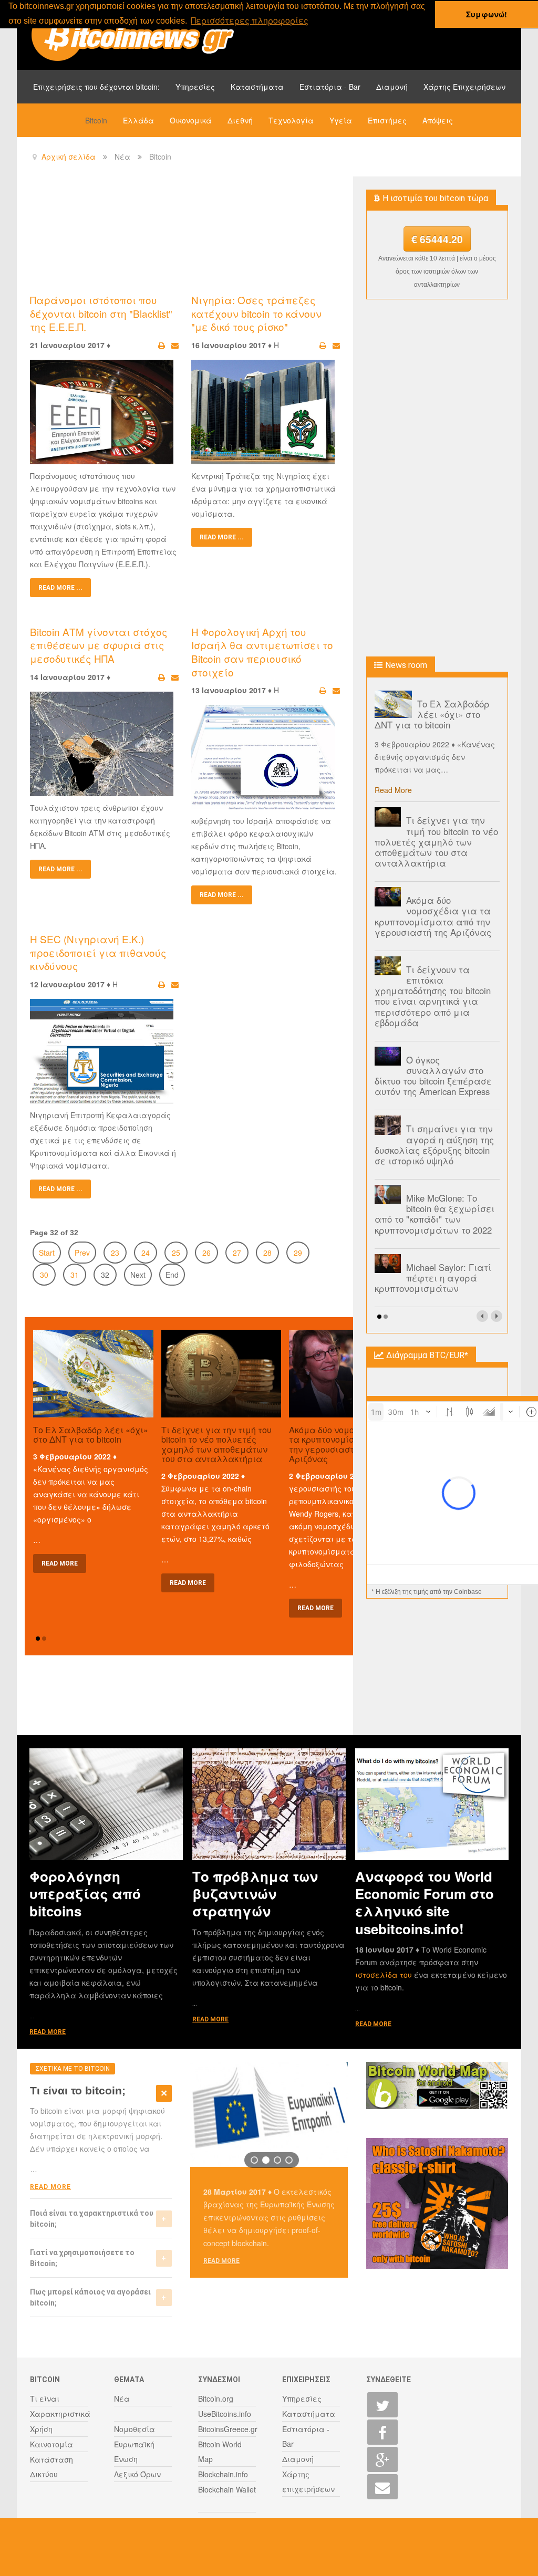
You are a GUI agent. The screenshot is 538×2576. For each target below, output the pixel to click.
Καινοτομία (51, 2444)
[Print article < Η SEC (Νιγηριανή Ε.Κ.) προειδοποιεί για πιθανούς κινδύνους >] (162, 984)
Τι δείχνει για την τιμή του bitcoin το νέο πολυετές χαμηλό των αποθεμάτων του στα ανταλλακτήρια (216, 1445)
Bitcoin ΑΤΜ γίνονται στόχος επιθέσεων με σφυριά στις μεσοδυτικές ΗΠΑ (99, 645)
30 (44, 1275)
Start (47, 1253)
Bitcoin (96, 120)
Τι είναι (45, 2398)
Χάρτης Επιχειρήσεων (464, 87)
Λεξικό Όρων (137, 2474)
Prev (82, 1253)
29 (298, 1253)
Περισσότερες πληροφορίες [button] (250, 20)
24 (146, 1253)
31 (75, 1275)
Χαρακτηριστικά (60, 2414)
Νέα (122, 2398)
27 (237, 1253)
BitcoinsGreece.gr (228, 2429)
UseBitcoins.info (225, 2414)
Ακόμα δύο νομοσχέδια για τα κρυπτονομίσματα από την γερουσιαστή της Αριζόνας (345, 1445)
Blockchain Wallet (227, 2489)
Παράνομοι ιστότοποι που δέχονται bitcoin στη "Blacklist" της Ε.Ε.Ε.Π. (101, 313)
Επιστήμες (387, 120)
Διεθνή (240, 120)
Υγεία (341, 120)
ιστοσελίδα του (385, 1975)
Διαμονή (392, 87)
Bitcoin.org (216, 2398)
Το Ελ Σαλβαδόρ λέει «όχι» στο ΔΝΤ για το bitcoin (91, 1435)
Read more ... (60, 588)
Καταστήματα (257, 87)
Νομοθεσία (134, 2429)
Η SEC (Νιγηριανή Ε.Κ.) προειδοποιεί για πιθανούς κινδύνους (98, 952)
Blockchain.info (223, 2474)
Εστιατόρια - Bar (330, 87)
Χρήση (41, 2429)
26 (206, 1253)
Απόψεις (438, 120)
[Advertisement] (221, 234)
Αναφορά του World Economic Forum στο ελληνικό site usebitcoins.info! (425, 1902)
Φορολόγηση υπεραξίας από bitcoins (85, 1894)
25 (176, 1253)
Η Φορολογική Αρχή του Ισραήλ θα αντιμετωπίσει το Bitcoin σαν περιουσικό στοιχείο (262, 652)
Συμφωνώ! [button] (487, 14)
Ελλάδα (138, 120)
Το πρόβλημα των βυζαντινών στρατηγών (255, 1894)
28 (267, 1253)
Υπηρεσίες (195, 87)
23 (115, 1253)
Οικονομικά (191, 120)
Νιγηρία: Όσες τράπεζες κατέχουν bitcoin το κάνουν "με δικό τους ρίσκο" (256, 313)
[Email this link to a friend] (175, 345)
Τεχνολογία (291, 120)
